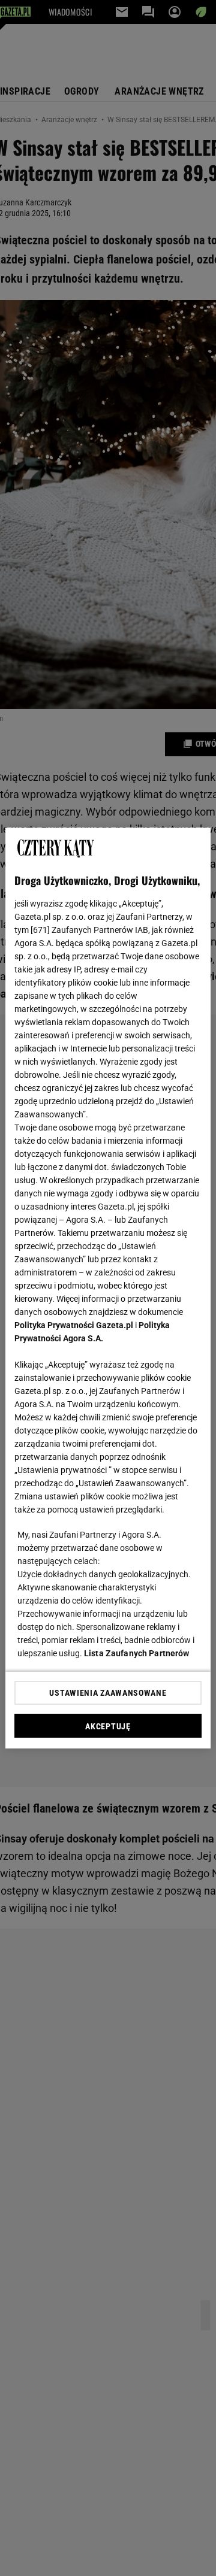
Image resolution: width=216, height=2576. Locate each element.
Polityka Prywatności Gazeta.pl (74, 1325)
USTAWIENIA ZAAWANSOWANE (108, 1693)
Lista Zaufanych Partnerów (137, 1653)
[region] (108, 1288)
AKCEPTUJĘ (108, 1726)
